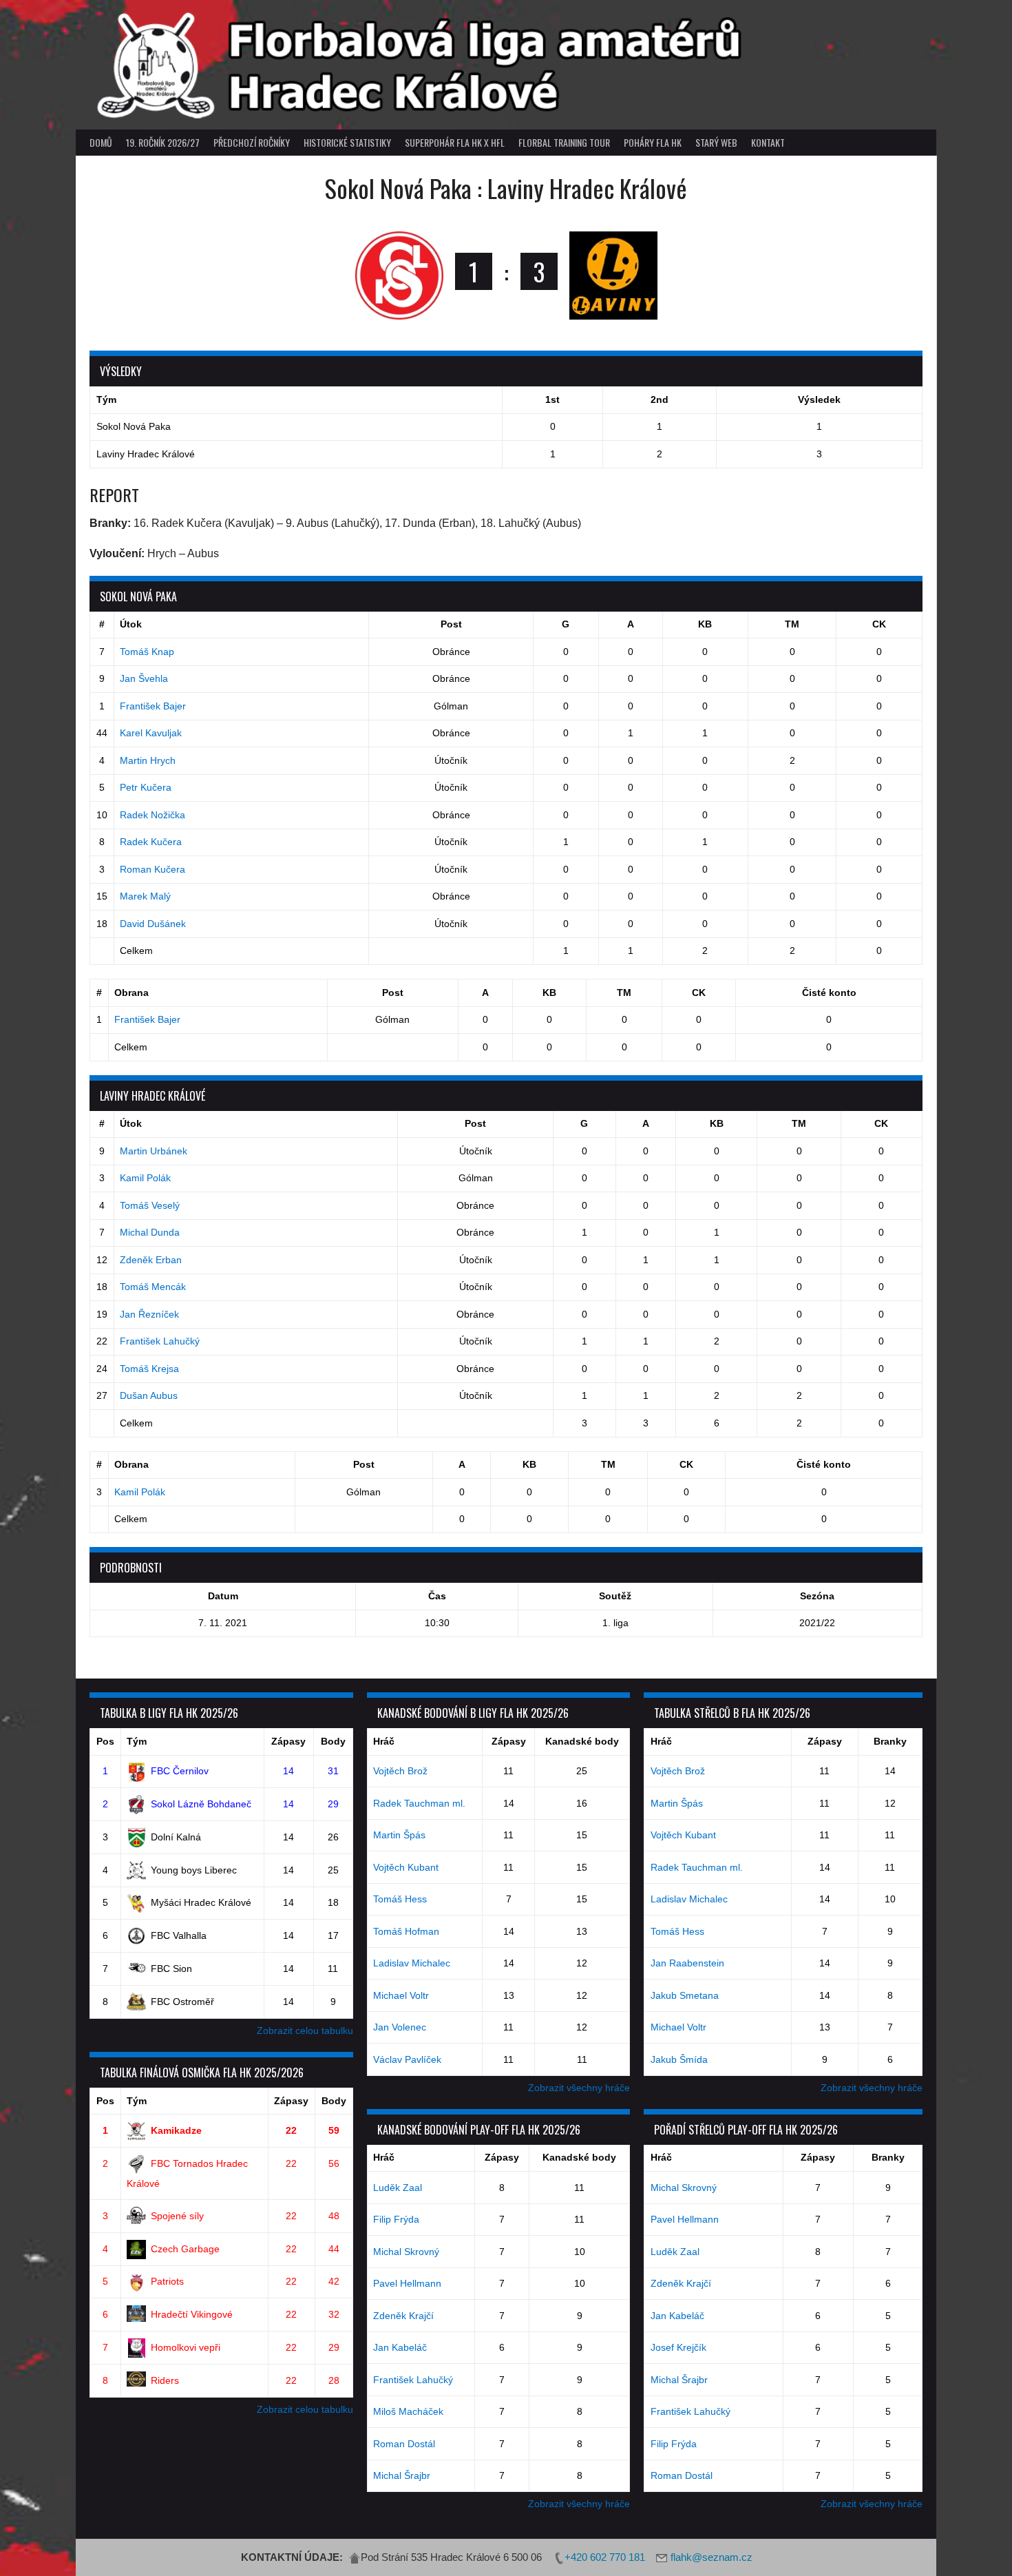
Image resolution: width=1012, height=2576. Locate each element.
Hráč (384, 1741)
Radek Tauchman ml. (419, 1803)
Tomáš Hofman (406, 1931)
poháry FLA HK (653, 142)
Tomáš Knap (147, 652)
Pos (105, 1741)
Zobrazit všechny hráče (579, 2088)
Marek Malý (145, 896)
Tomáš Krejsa (149, 1369)
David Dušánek (153, 924)
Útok (131, 624)
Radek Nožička (152, 815)
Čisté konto (829, 993)
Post (451, 624)
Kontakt (768, 142)
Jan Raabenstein (687, 1963)
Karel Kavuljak (151, 733)
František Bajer (153, 706)
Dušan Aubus (149, 1395)
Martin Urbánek (154, 1151)
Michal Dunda (150, 1232)
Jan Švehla (144, 678)
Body (333, 1741)
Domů (101, 142)
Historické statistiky (347, 142)
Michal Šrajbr (402, 2475)
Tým (137, 1741)
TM (792, 624)
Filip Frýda (396, 2219)
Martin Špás (399, 1835)
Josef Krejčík (678, 2347)
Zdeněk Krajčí (403, 2316)
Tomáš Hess (400, 1899)
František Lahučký (160, 1341)
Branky (890, 1741)
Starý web (716, 142)
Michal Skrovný (406, 2252)
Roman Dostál (404, 2444)
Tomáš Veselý (150, 1205)
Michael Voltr (401, 1995)
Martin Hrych (148, 760)
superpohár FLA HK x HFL (455, 142)
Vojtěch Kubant (406, 1867)
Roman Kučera (152, 869)
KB (705, 624)
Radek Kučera (151, 842)
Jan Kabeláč (400, 2347)
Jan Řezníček (149, 1314)
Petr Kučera (146, 787)
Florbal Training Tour (564, 142)
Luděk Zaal (398, 2188)
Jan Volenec (400, 2027)
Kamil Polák (145, 1178)
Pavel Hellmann (407, 2283)
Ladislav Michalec (412, 1963)
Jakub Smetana (685, 1995)
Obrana (131, 993)
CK (879, 624)
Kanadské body (582, 1741)
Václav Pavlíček (407, 2059)
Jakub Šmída (679, 2059)
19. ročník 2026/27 (163, 142)
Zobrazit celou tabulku (305, 2030)
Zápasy (288, 1741)
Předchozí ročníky (252, 142)
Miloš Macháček (408, 2411)
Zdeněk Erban (151, 1260)
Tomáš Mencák (153, 1287)
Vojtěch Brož (400, 1771)
